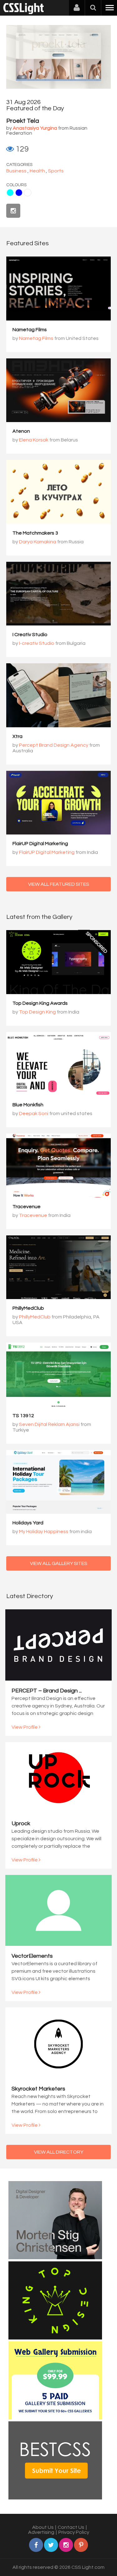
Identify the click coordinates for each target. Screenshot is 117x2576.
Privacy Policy (74, 2532)
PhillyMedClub (28, 1308)
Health (37, 171)
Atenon (21, 431)
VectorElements (32, 1956)
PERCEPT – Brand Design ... (47, 1691)
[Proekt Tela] (58, 87)
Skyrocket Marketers (38, 2089)
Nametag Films (30, 330)
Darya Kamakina (38, 542)
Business (16, 171)
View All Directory (59, 2152)
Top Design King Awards (40, 1003)
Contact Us (71, 2527)
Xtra (17, 736)
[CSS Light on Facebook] (36, 2545)
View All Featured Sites (59, 884)
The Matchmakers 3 (35, 533)
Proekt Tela (23, 121)
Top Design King (37, 1012)
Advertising (41, 2532)
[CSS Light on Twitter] (51, 2545)
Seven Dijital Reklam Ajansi (49, 1424)
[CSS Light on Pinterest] (81, 2545)
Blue (19, 193)
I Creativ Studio (30, 635)
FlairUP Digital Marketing (40, 844)
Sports (56, 171)
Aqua (10, 193)
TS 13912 (23, 1416)
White (28, 193)
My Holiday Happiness (44, 1532)
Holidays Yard (28, 1523)
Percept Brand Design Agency (54, 745)
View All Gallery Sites (59, 1563)
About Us (43, 2527)
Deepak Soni (34, 1114)
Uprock (21, 1824)
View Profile (25, 1727)
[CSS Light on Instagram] (13, 211)
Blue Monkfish (28, 1105)
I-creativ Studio (37, 643)
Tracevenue (27, 1207)
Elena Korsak (34, 440)
